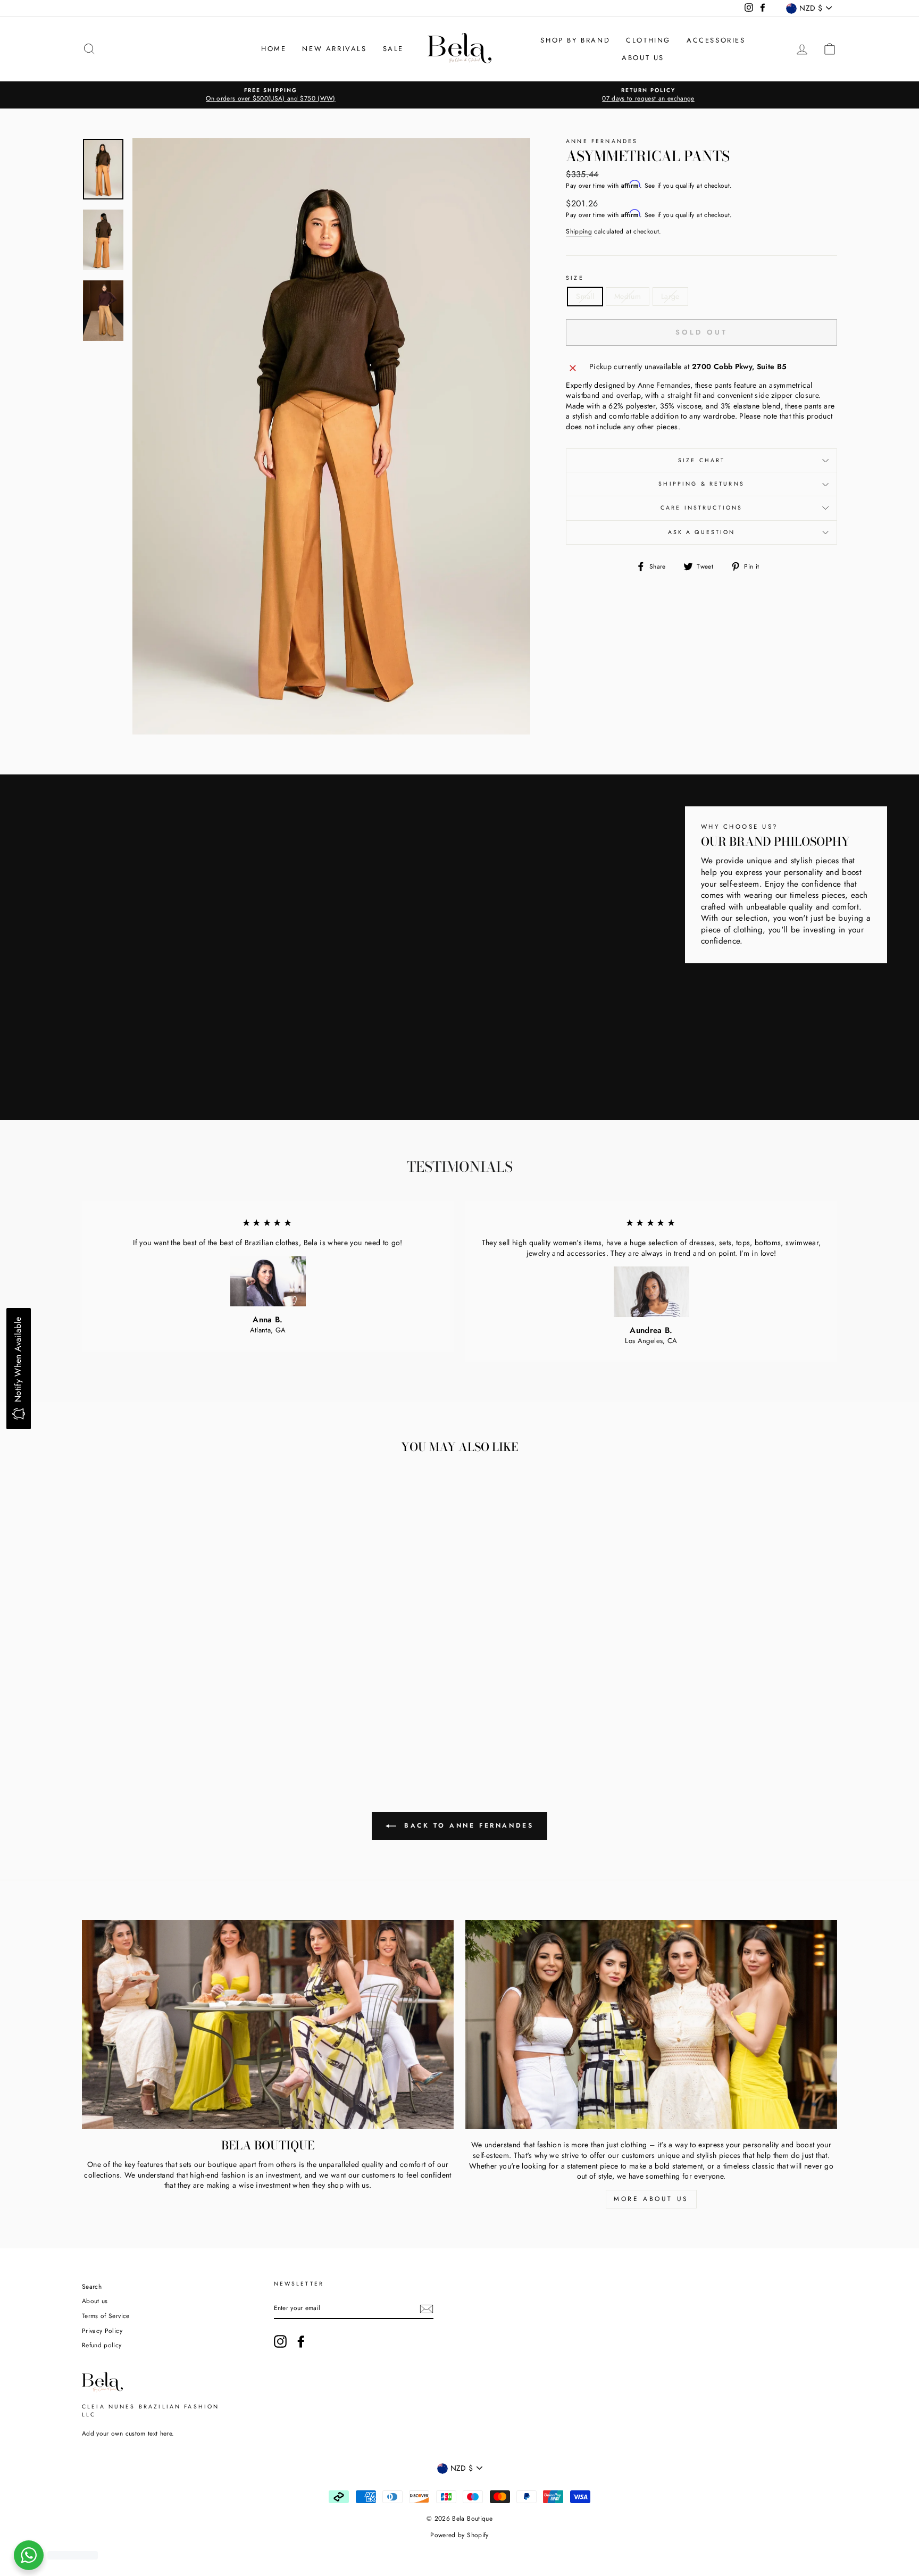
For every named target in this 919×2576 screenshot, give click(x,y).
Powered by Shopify (459, 2535)
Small (585, 296)
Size (575, 278)
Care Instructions (702, 508)
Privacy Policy (102, 2331)
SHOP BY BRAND (575, 40)
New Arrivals (334, 49)
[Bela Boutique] (268, 2025)
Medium (628, 296)
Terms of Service (106, 2316)
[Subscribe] (427, 2309)
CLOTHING (648, 40)
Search (92, 2286)
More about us (651, 2199)
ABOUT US (643, 58)
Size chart (702, 460)
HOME (274, 49)
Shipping (579, 231)
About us (95, 2301)
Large (670, 296)
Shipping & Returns (701, 484)
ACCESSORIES (716, 40)
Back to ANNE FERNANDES (467, 1825)
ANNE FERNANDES (602, 141)
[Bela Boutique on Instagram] (280, 2341)
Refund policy (102, 2345)
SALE (393, 49)
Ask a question (702, 532)
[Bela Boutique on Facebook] (301, 2341)
